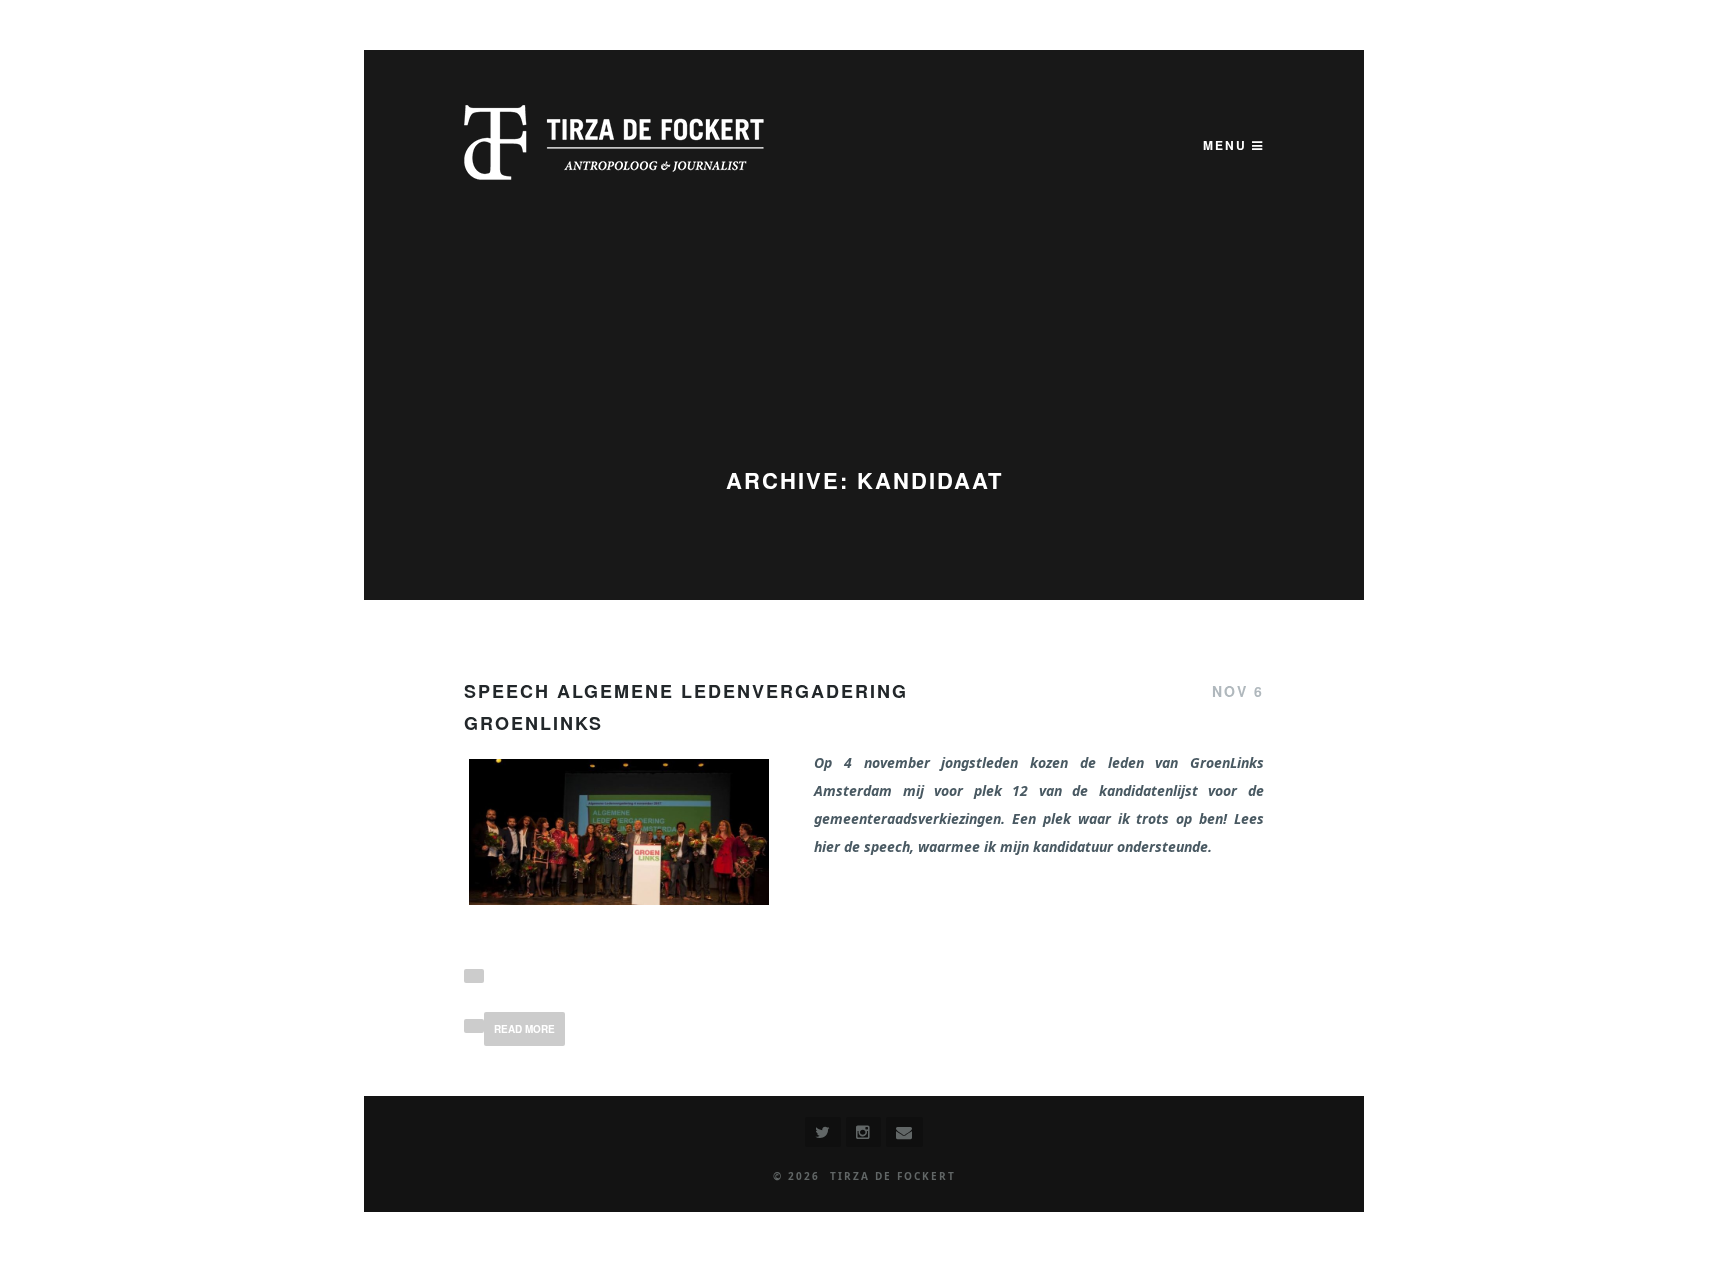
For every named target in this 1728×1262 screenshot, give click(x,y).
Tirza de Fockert (893, 1176)
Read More (524, 1029)
